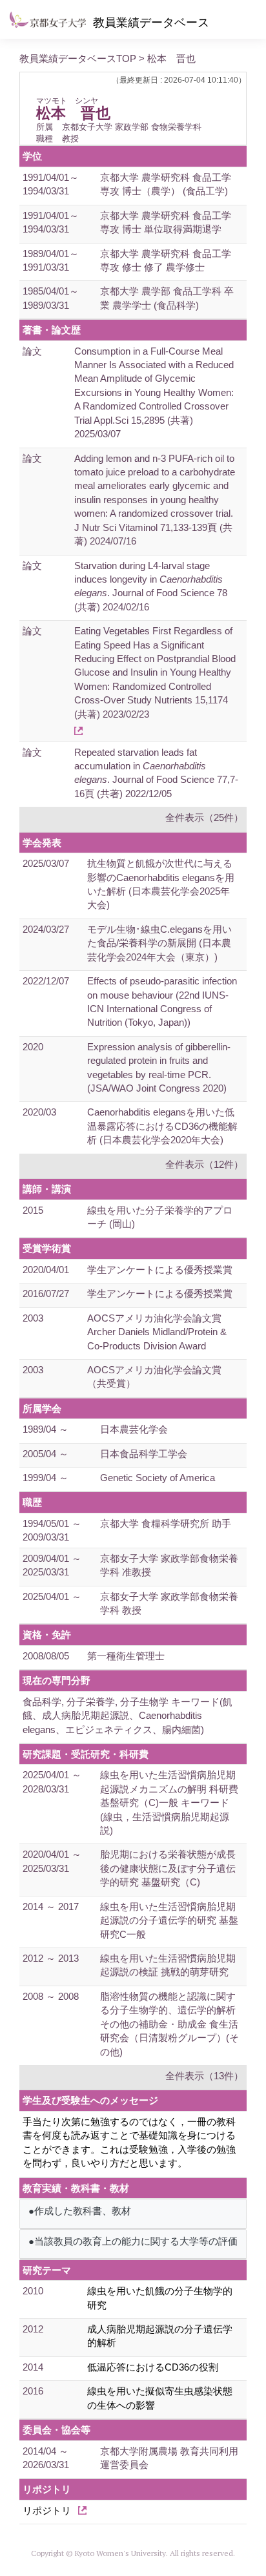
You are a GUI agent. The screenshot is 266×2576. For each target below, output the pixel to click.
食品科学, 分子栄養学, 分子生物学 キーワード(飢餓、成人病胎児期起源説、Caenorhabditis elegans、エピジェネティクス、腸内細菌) (128, 1716)
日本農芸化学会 (134, 1429)
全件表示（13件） (204, 2076)
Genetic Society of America (158, 1478)
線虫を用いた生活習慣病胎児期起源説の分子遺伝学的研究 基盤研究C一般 (169, 1920)
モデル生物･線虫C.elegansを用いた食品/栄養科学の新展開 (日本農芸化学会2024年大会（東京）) (159, 943)
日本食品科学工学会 (144, 1454)
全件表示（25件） (204, 817)
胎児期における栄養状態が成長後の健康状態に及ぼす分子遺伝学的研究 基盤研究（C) (168, 1868)
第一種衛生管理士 (126, 1656)
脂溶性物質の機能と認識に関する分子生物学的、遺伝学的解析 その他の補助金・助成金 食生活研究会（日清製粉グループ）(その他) (169, 2024)
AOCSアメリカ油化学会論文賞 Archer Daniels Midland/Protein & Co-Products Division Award (157, 1332)
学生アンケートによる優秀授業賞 (160, 1270)
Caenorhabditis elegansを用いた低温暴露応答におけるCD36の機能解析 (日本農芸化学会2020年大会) (162, 1126)
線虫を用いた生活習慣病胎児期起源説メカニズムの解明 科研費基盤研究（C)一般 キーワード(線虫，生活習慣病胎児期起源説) (169, 1802)
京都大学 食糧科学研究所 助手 (166, 1523)
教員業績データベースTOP (78, 58)
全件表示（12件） (204, 1164)
